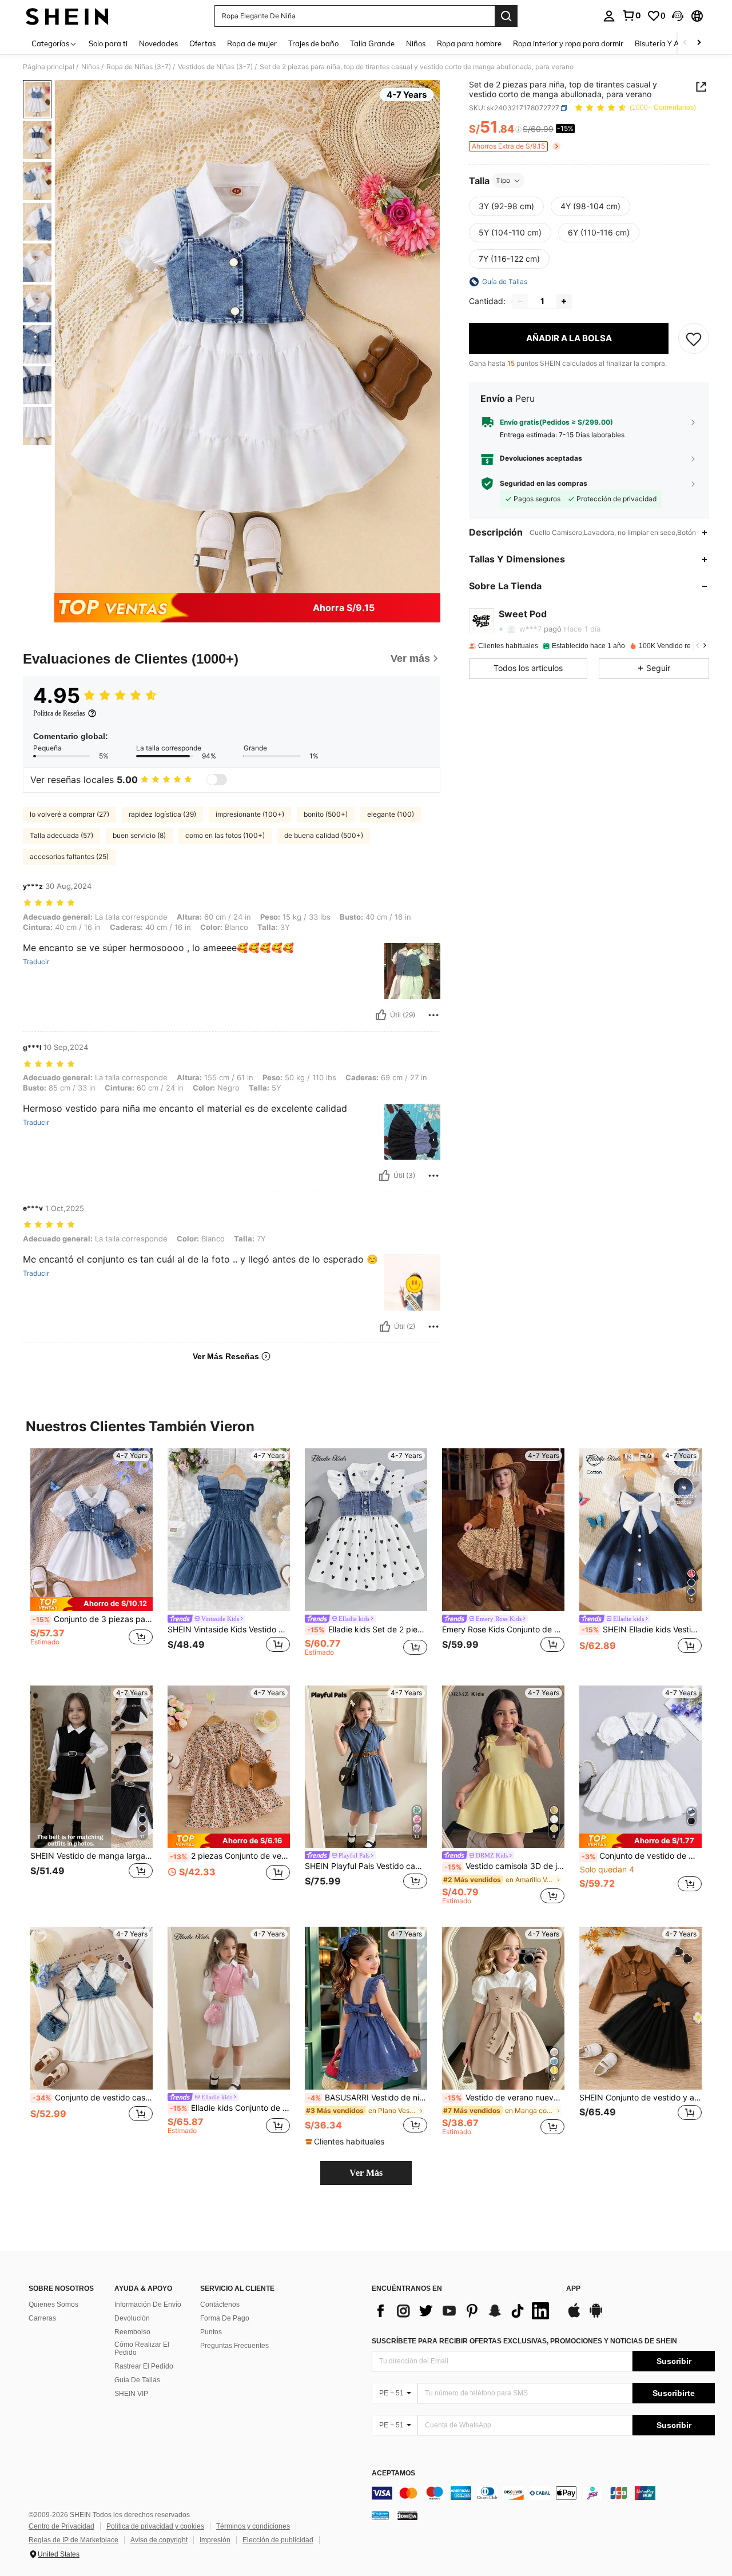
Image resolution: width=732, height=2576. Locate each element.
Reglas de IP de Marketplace (73, 2540)
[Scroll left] (685, 43)
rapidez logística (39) (162, 814)
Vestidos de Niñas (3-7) (215, 67)
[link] (631, 15)
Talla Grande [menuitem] (372, 43)
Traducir (36, 962)
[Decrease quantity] (520, 301)
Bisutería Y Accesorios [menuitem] (672, 43)
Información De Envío (148, 2305)
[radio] (506, 206)
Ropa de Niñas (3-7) (139, 67)
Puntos (211, 2332)
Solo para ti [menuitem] (108, 43)
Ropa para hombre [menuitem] (469, 43)
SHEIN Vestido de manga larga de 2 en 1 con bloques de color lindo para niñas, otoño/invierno (91, 1856)
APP (573, 2289)
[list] (463, 2311)
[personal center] (609, 16)
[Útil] (381, 1015)
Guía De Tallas (137, 2380)
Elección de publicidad (278, 2540)
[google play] (596, 2316)
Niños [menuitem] (416, 43)
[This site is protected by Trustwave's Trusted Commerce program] (380, 2515)
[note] (91, 1604)
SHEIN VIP (131, 2394)
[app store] (574, 2316)
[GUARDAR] (694, 338)
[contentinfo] (543, 2493)
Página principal (49, 67)
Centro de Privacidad (61, 2526)
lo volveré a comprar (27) (69, 814)
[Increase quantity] (564, 301)
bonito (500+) (326, 814)
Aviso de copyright (159, 2540)
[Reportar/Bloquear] (433, 1015)
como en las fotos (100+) (225, 835)
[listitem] (91, 1558)
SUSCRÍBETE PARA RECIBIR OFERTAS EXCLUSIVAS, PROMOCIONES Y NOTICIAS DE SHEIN (524, 2341)
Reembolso (132, 2332)
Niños (90, 67)
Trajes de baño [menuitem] (313, 43)
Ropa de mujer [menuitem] (252, 43)
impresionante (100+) (250, 814)
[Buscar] (506, 16)
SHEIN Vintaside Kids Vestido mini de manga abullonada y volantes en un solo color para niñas (229, 1630)
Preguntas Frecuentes (234, 2346)
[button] (678, 16)
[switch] (217, 780)
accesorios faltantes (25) (69, 856)
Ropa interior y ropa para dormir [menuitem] (568, 43)
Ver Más (366, 2173)
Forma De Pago (225, 2318)
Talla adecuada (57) (61, 835)
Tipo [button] (503, 180)
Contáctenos (220, 2305)
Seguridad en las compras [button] (544, 484)
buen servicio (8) (139, 835)
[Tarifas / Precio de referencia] (518, 130)
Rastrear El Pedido (144, 2366)
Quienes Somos (53, 2305)
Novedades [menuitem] (158, 43)
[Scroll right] (699, 43)
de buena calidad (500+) (324, 835)
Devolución (132, 2318)
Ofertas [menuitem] (202, 43)
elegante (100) (391, 814)
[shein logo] (67, 16)
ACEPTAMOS (393, 2473)
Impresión (215, 2540)
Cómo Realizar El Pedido (142, 2349)
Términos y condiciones (253, 2526)
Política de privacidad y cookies (155, 2526)
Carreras (42, 2318)
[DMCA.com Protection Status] (407, 2515)
